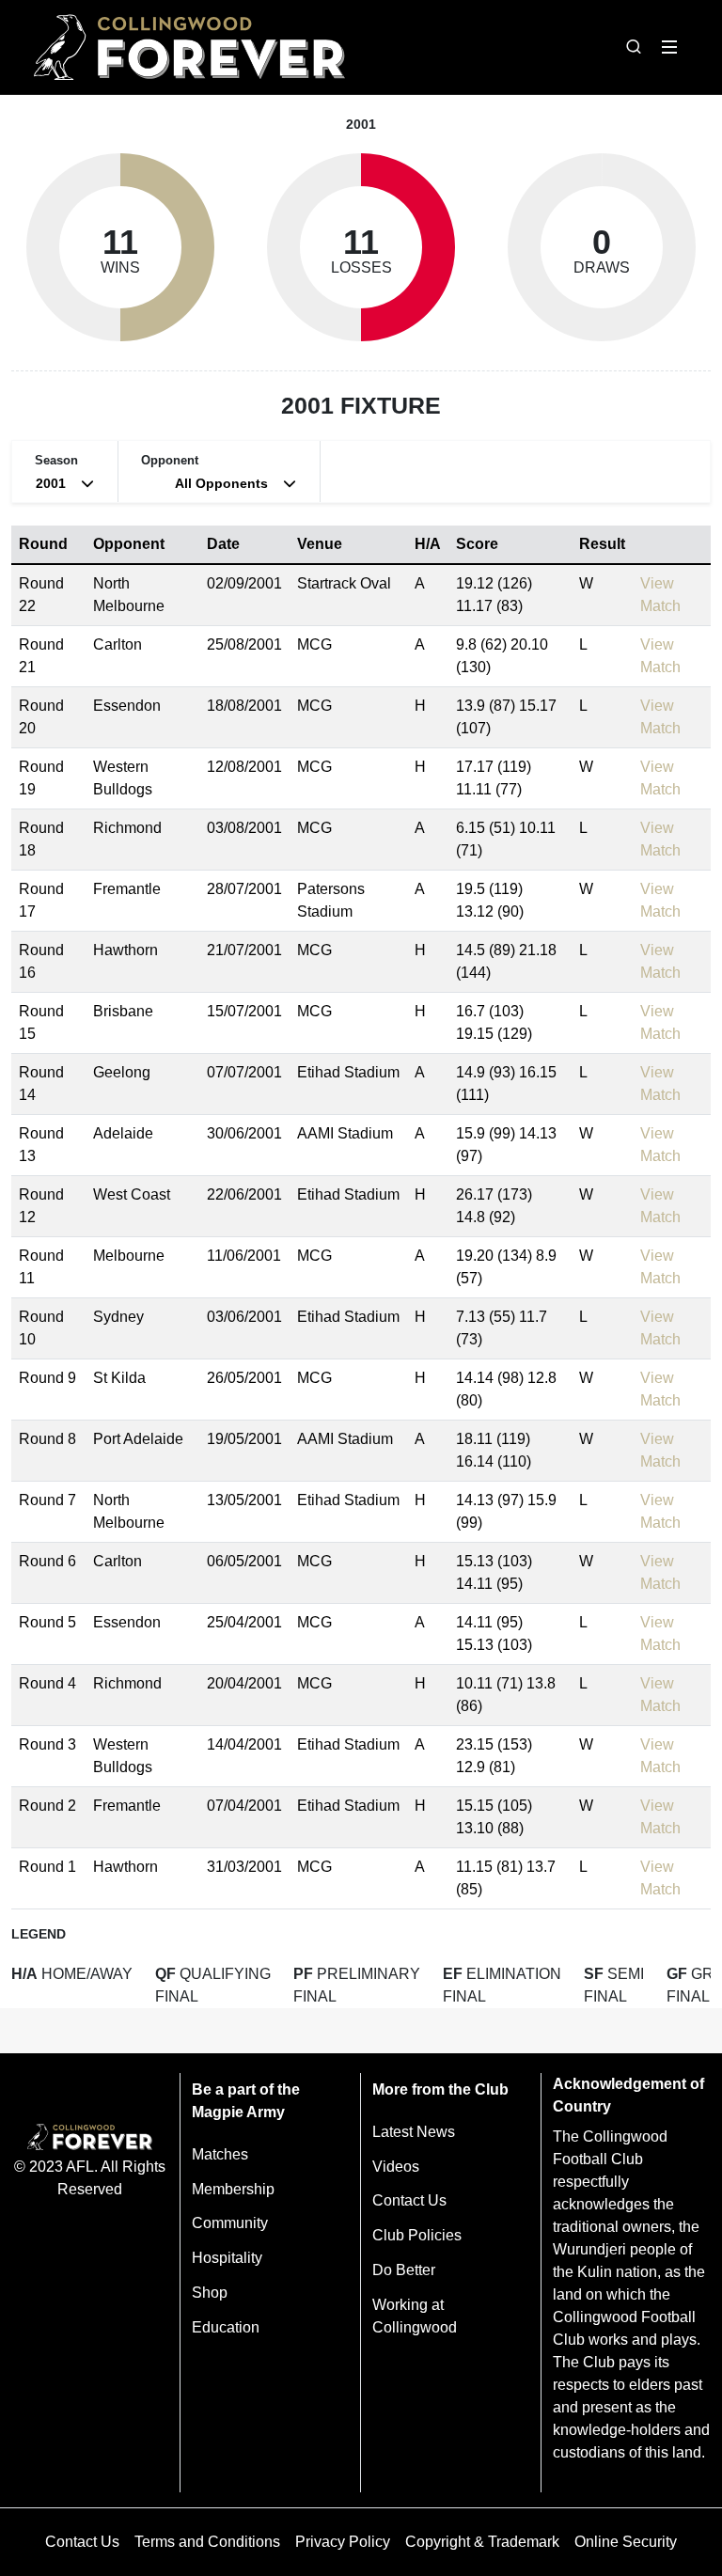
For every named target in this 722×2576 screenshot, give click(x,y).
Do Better (404, 2270)
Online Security (626, 2542)
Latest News (414, 2132)
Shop (210, 2293)
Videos (396, 2167)
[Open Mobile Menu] (669, 47)
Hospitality (227, 2258)
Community (230, 2223)
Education (226, 2327)
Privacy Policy (343, 2542)
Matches (220, 2154)
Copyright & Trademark (482, 2542)
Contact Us (409, 2200)
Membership (233, 2189)
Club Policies (417, 2235)
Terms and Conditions (207, 2542)
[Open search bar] (634, 47)
